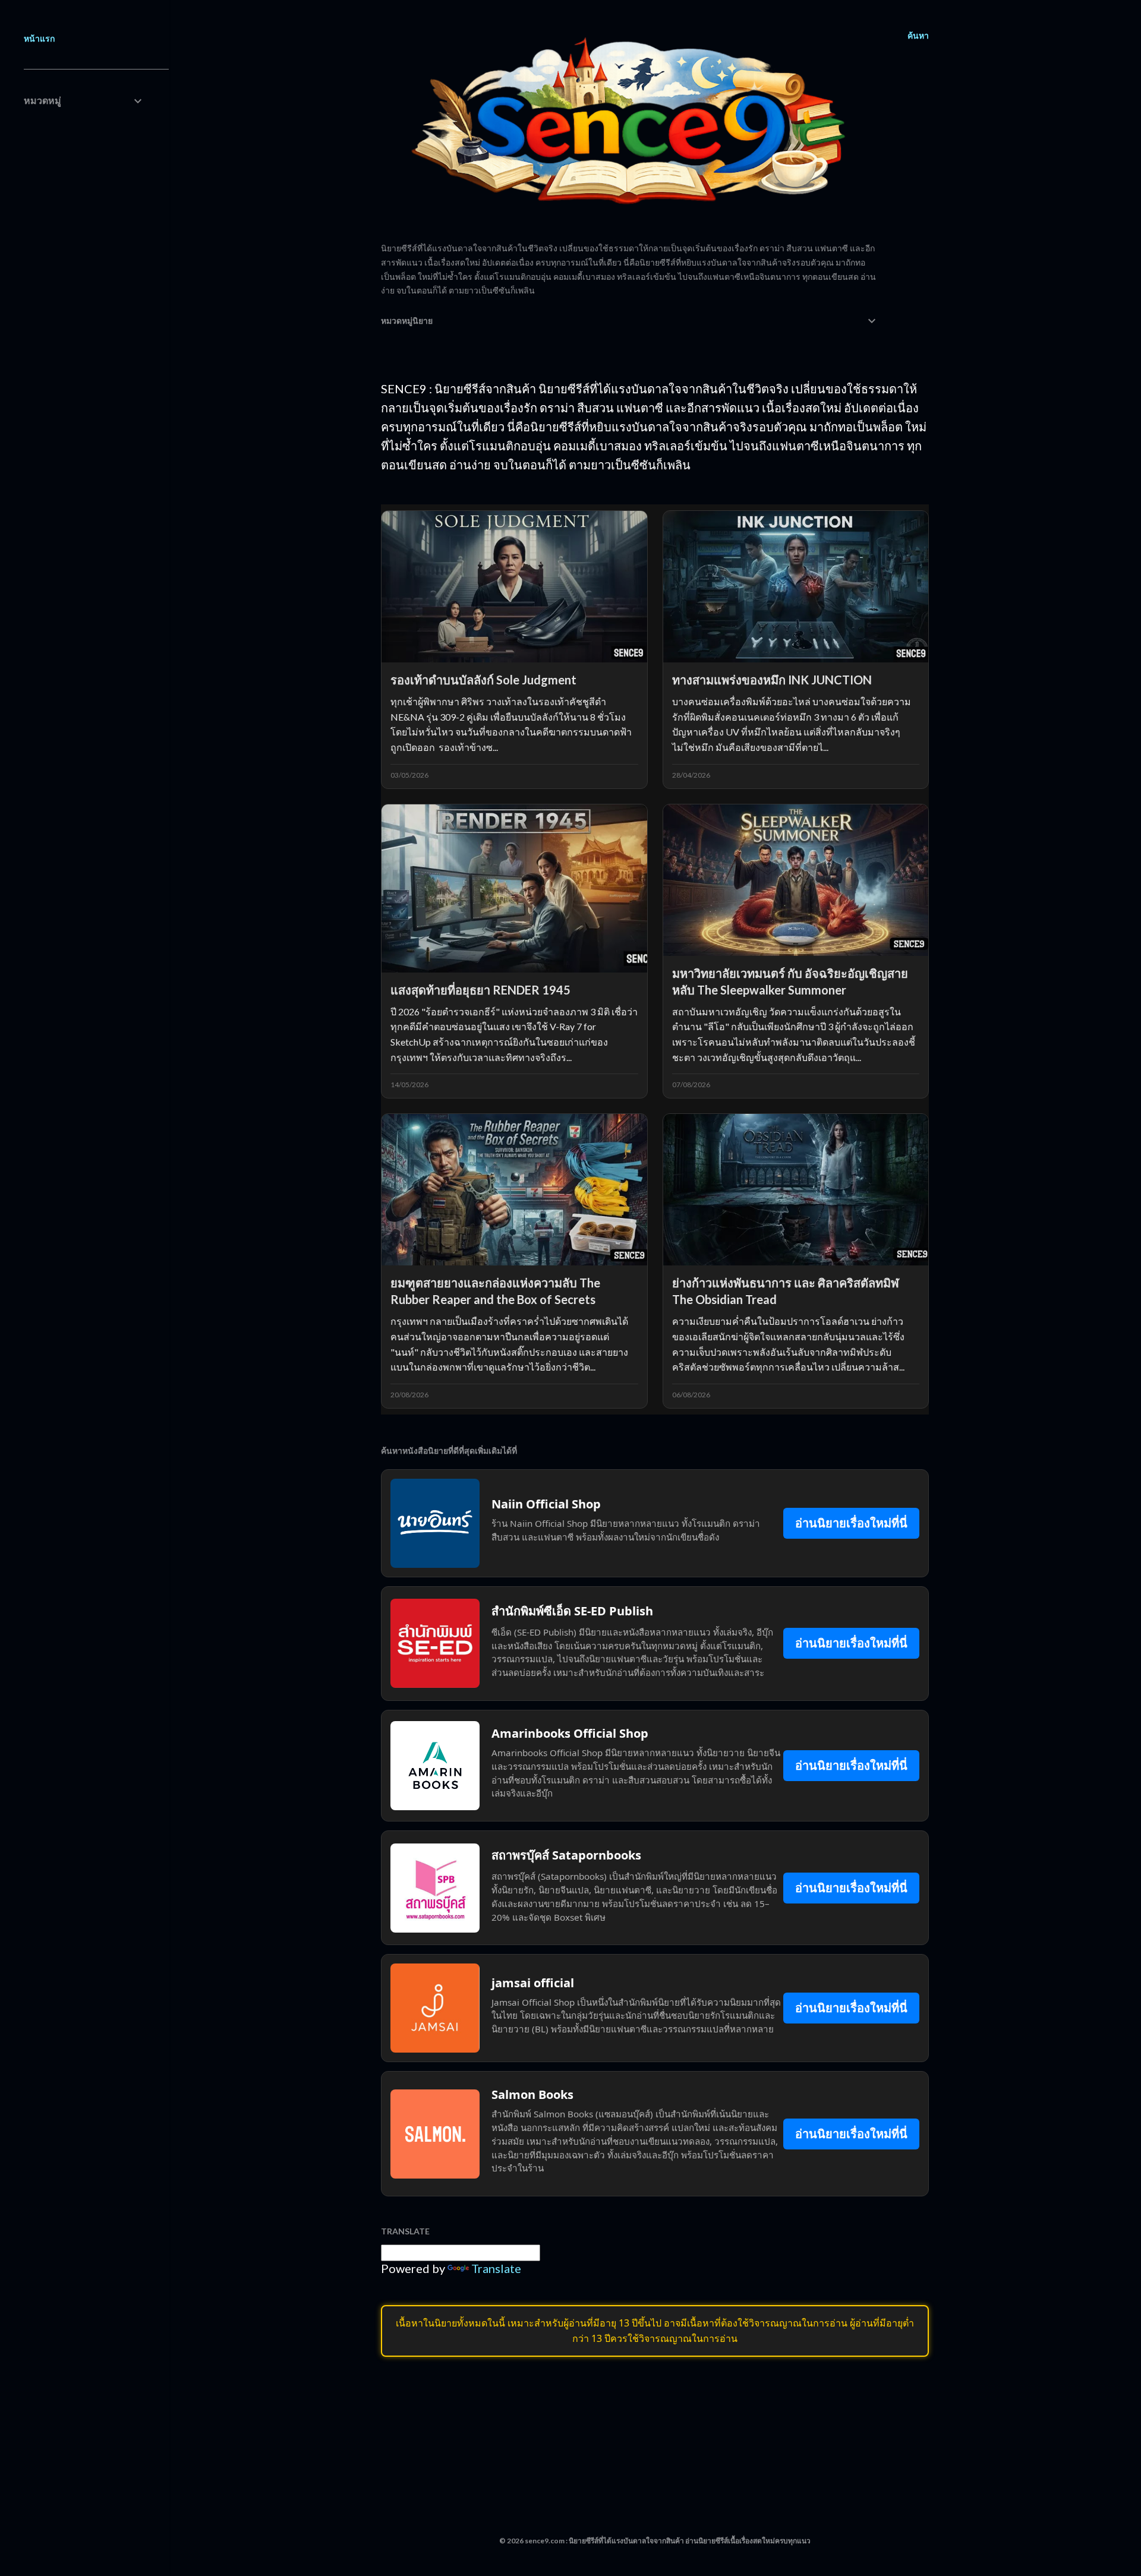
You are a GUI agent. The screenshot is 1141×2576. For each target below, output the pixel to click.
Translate (496, 2268)
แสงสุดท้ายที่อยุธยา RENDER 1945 (480, 990)
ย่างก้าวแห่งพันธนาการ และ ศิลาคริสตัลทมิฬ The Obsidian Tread (786, 1291)
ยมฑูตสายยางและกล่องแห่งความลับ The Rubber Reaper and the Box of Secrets (495, 1291)
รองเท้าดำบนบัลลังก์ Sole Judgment (483, 680)
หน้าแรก (39, 38)
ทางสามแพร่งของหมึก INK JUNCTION (772, 680)
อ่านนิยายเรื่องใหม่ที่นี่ (851, 1523)
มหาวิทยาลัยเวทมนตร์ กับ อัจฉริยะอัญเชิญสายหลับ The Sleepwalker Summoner (790, 981)
